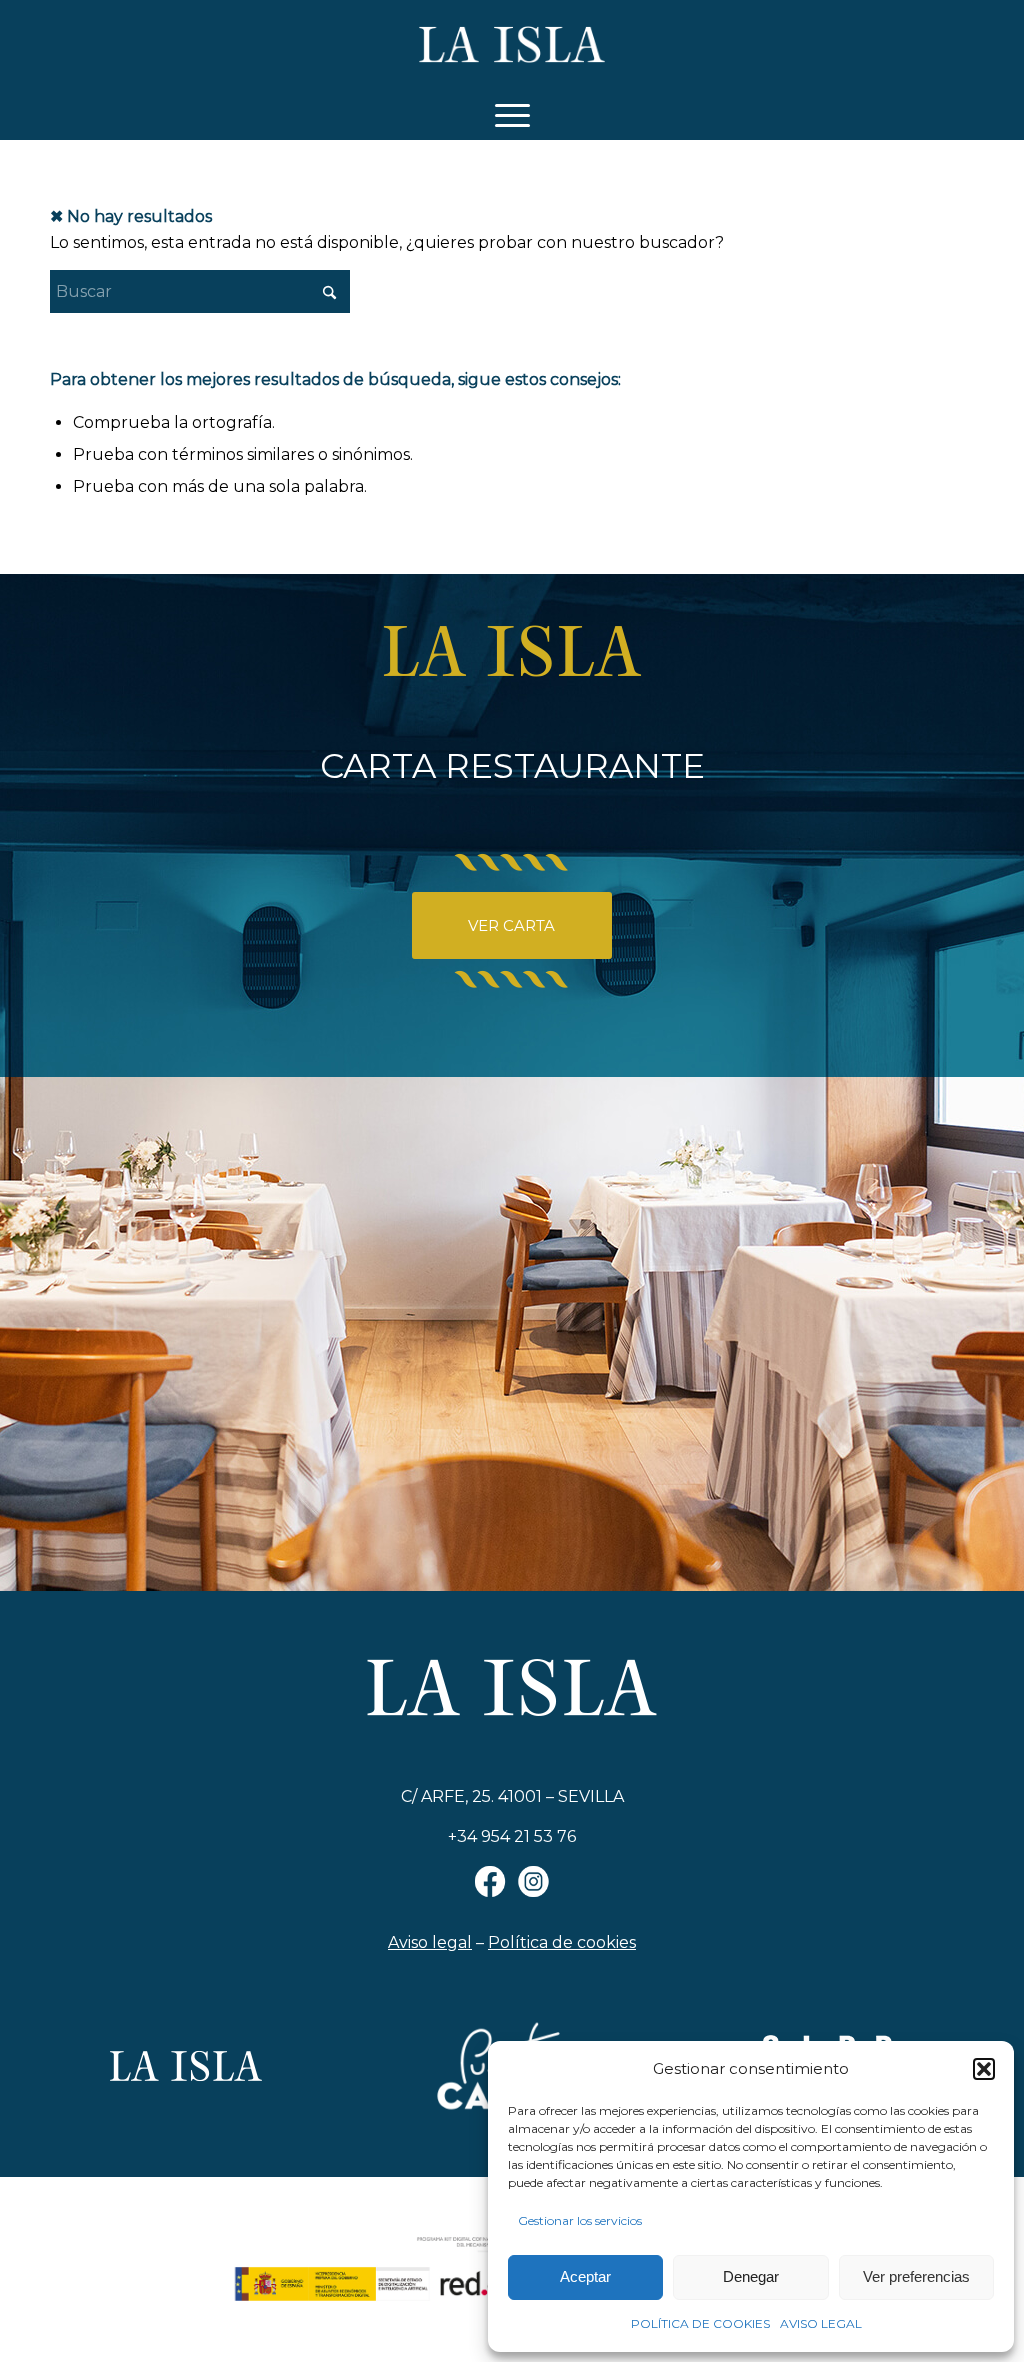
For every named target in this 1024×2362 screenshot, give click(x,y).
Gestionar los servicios (580, 2220)
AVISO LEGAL (821, 2323)
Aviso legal (430, 1942)
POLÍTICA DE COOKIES (700, 2323)
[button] (984, 2069)
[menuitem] (512, 115)
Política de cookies (562, 1942)
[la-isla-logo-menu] (512, 45)
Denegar (751, 2276)
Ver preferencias (916, 2276)
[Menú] (512, 115)
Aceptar (585, 2276)
